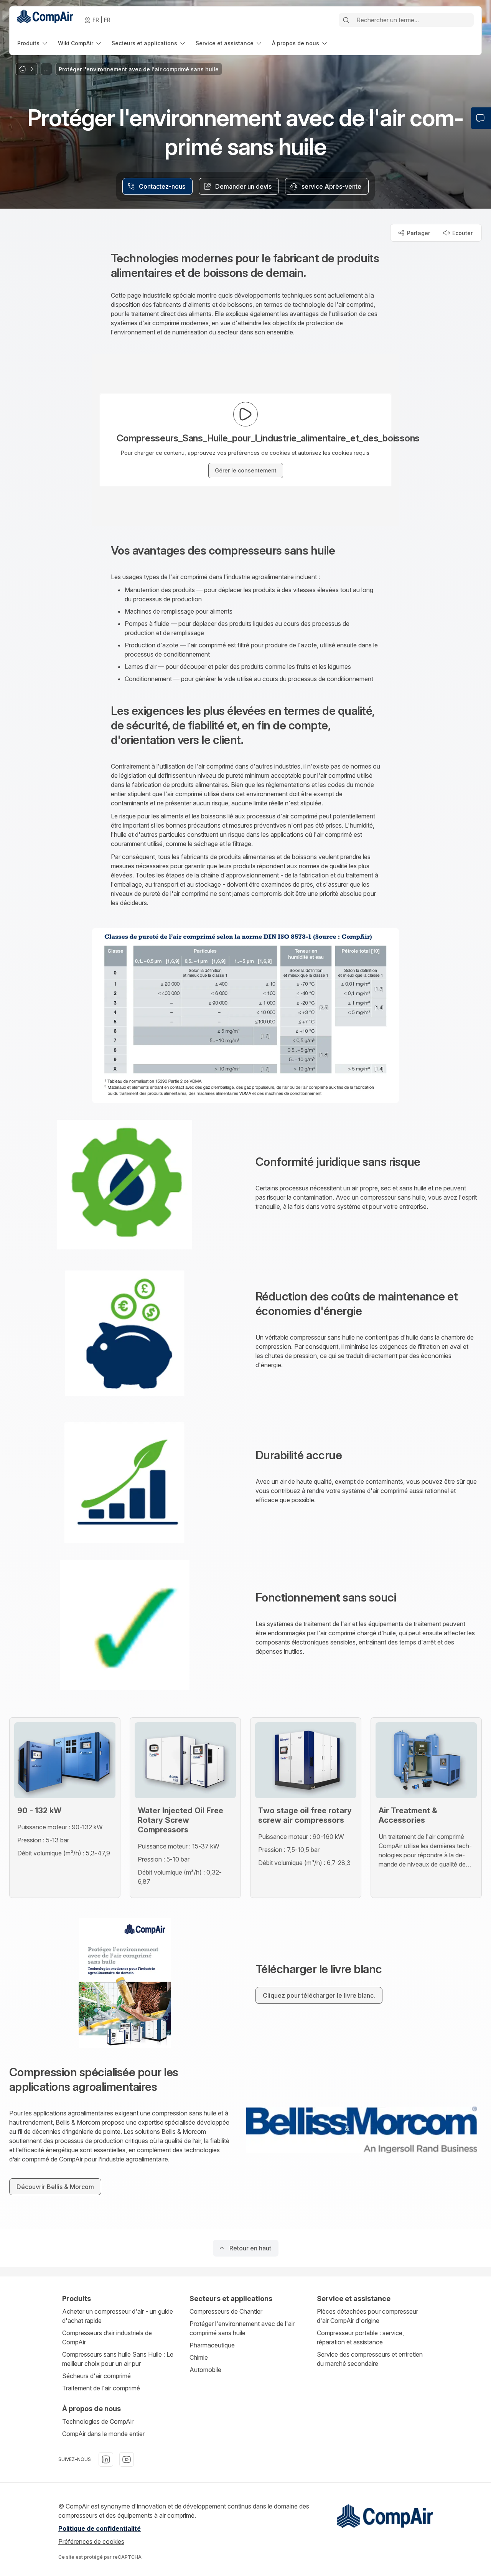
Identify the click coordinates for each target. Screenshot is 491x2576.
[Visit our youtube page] (127, 2459)
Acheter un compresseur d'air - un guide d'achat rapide (118, 2316)
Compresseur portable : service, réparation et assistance (360, 2337)
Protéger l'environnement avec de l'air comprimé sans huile (242, 2328)
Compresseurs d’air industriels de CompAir (107, 2337)
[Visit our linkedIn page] (106, 2459)
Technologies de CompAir (98, 2421)
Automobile (205, 2370)
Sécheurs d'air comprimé (96, 2376)
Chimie (199, 2357)
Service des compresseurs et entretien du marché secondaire (370, 2359)
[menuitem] (33, 43)
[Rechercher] (346, 20)
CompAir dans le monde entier (103, 2434)
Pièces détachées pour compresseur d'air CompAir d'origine (367, 2316)
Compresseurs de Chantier (226, 2311)
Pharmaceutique (212, 2345)
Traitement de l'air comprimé (101, 2388)
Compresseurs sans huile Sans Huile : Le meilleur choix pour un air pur (118, 2359)
